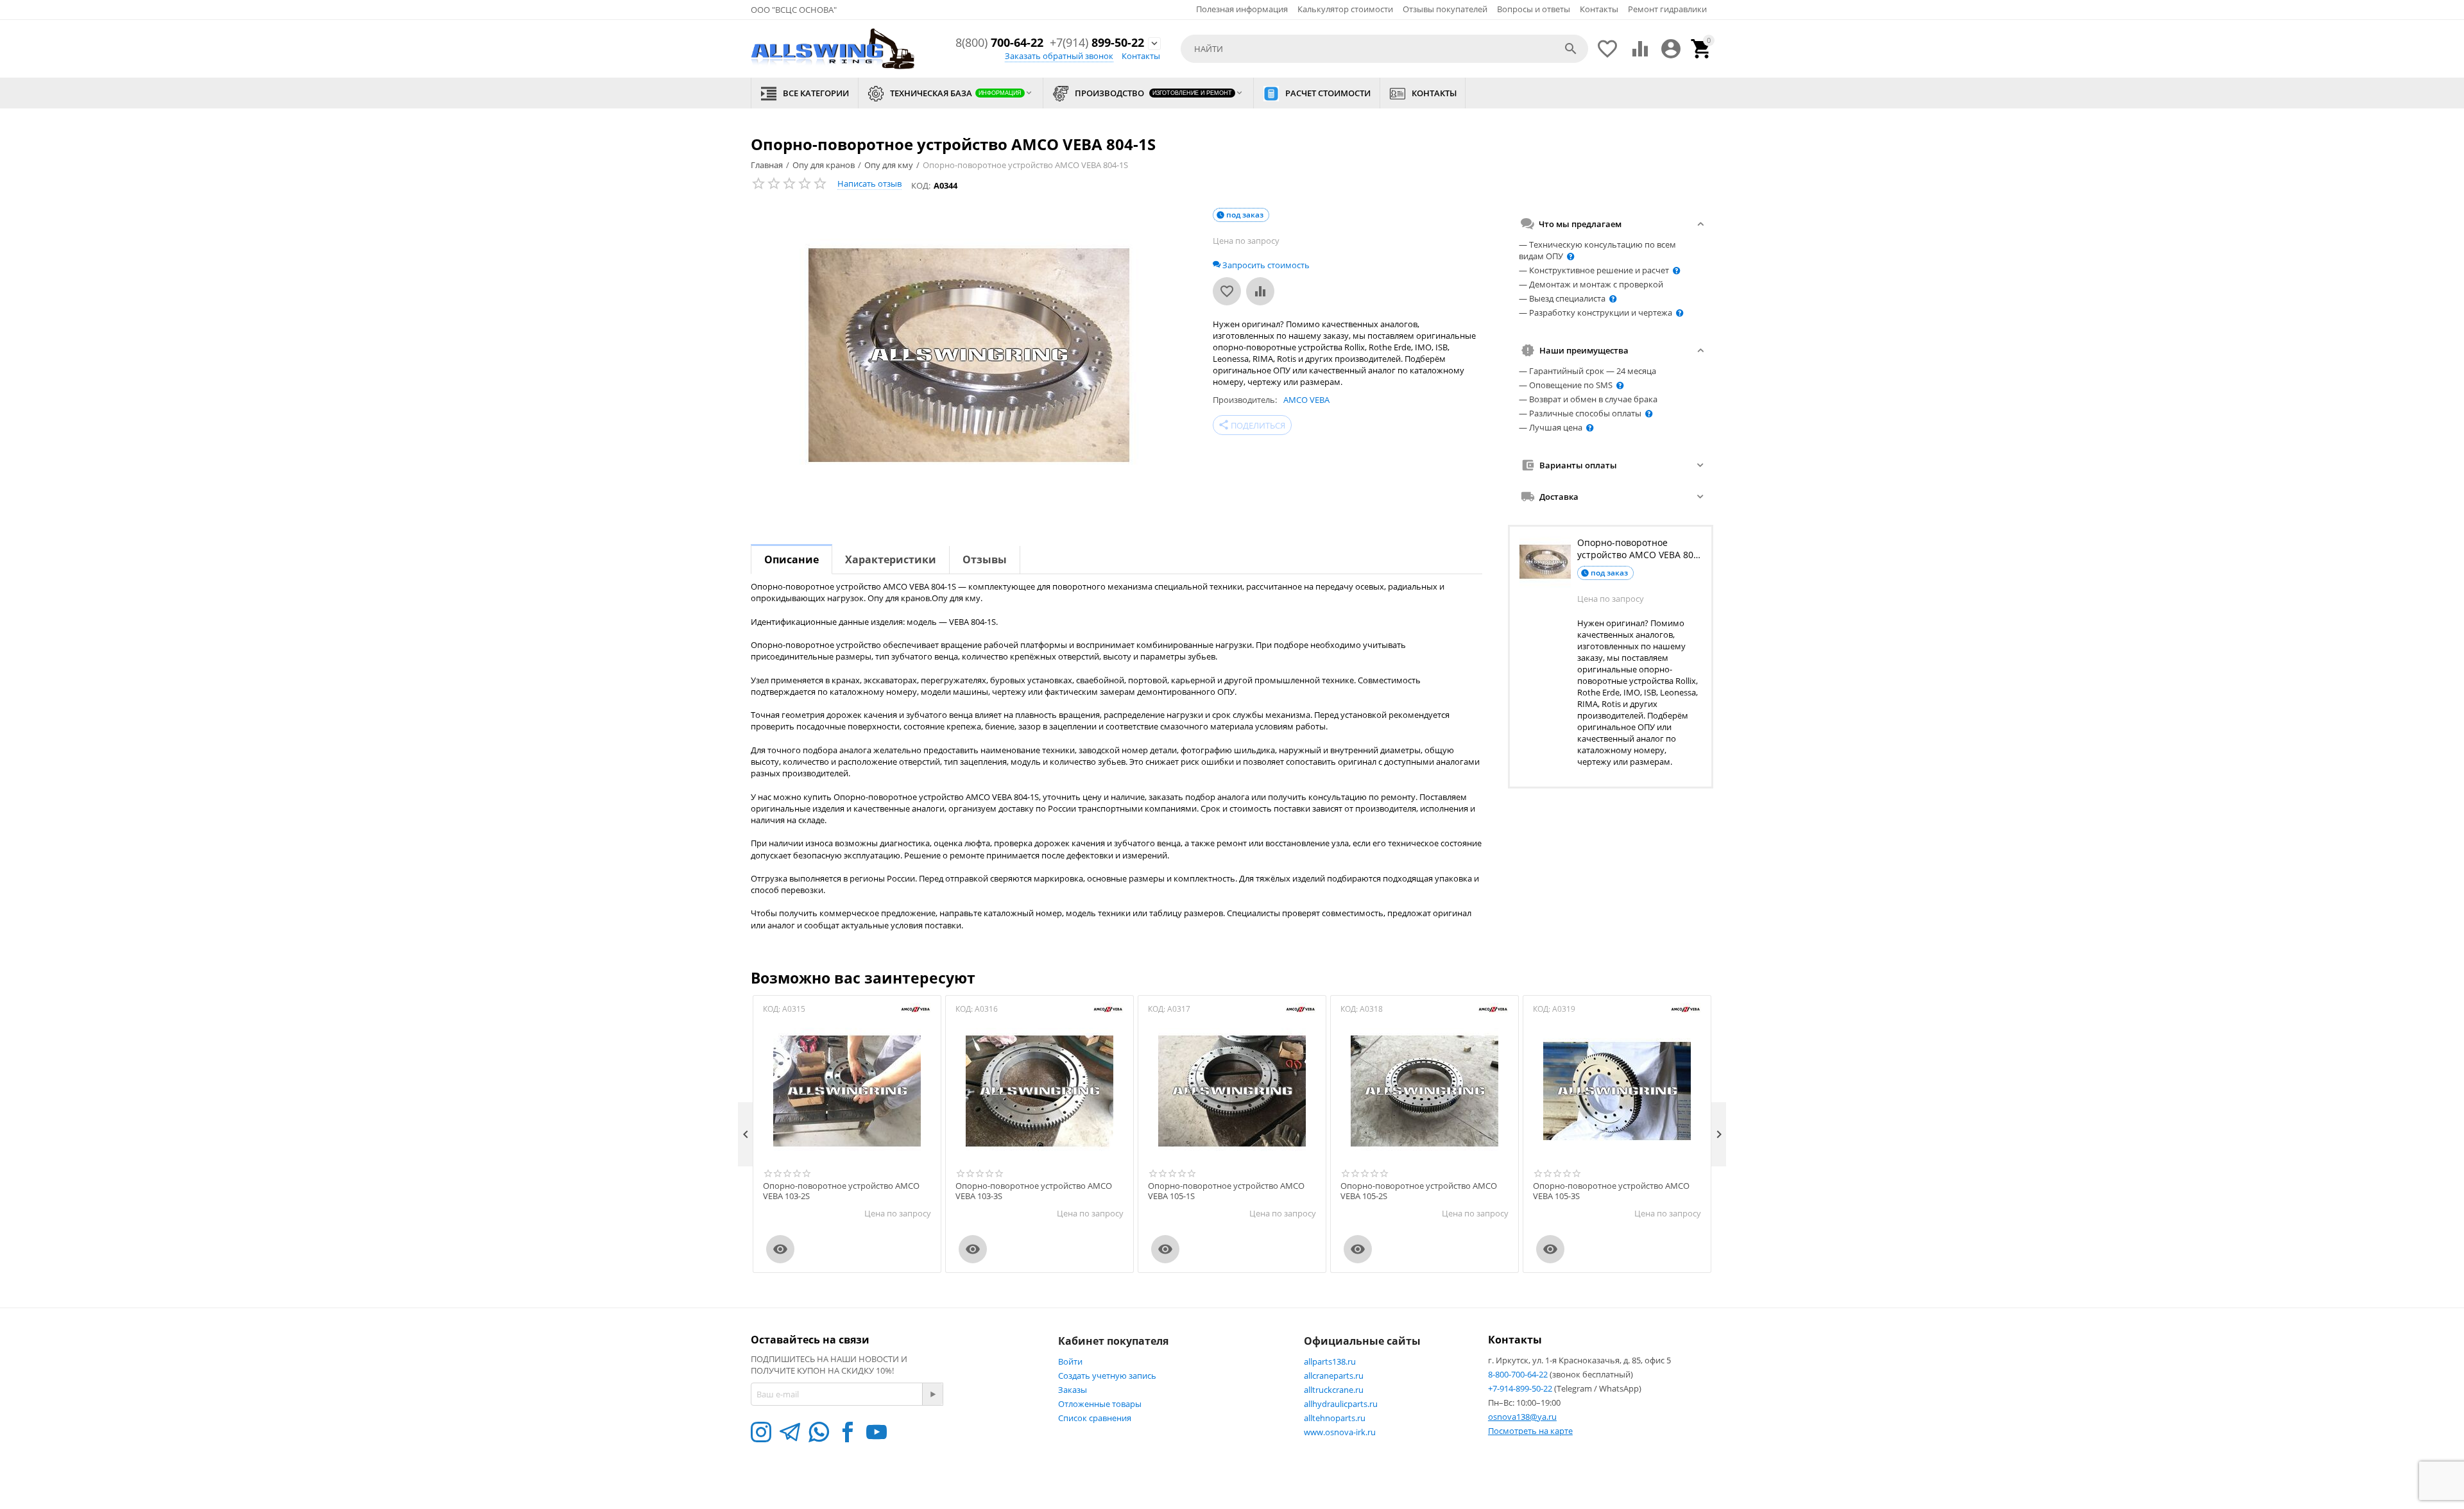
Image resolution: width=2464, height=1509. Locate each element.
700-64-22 (999, 43)
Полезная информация (1242, 9)
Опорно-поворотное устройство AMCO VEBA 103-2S (841, 1191)
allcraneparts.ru (1334, 1376)
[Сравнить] (1260, 291)
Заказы (1073, 1390)
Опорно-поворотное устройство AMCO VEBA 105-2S (1419, 1191)
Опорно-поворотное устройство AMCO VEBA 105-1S (1226, 1191)
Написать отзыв (869, 183)
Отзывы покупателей (1445, 9)
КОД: (921, 185)
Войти (1070, 1361)
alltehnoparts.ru (1335, 1418)
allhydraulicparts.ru (1341, 1404)
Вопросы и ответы (1534, 9)
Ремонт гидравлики (1667, 9)
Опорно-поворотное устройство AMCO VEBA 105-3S (1611, 1191)
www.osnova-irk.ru (1340, 1432)
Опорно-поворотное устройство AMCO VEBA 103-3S (1034, 1191)
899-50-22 (1097, 43)
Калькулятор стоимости (1345, 9)
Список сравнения (1095, 1418)
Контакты (1599, 9)
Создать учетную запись (1107, 1376)
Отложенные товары (1100, 1404)
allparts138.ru (1330, 1361)
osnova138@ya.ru (1522, 1417)
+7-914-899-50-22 (1521, 1388)
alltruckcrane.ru (1334, 1390)
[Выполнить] (932, 1394)
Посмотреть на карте (1530, 1431)
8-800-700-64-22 (1519, 1374)
